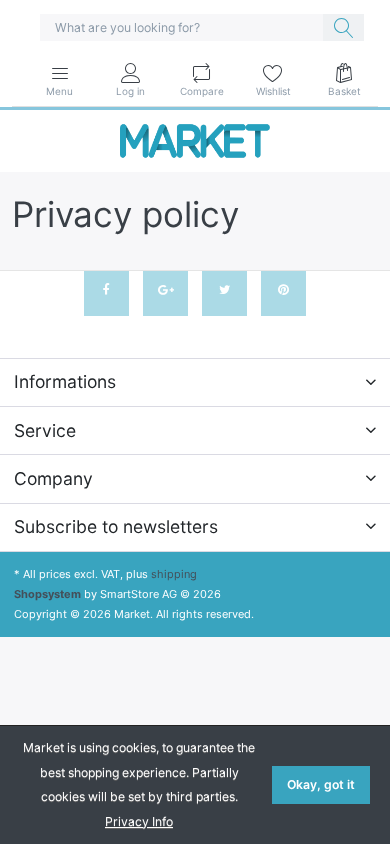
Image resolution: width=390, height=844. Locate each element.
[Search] (343, 27)
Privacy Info (139, 821)
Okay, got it (321, 784)
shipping (174, 574)
